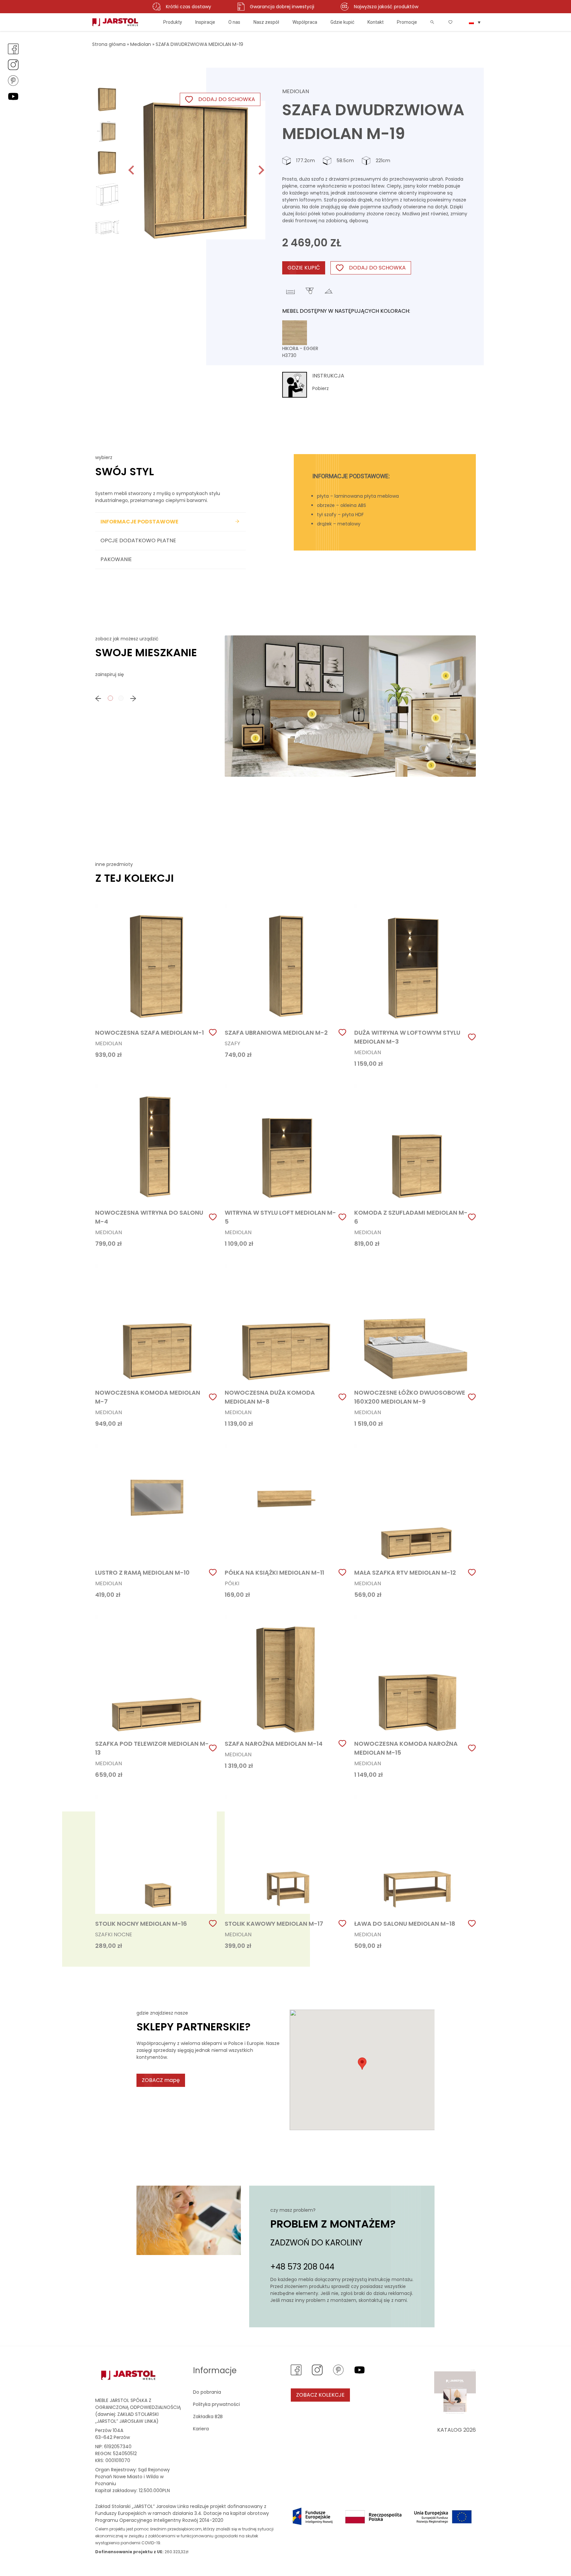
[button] (107, 99)
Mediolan (141, 44)
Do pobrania (207, 2392)
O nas (234, 22)
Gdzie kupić (342, 22)
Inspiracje (205, 22)
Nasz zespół (266, 22)
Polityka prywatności (216, 2404)
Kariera (201, 2429)
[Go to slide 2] (121, 698)
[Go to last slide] (132, 170)
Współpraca (305, 22)
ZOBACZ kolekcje (320, 2395)
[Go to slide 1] (110, 698)
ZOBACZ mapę (161, 2080)
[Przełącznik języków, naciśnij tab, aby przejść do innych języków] (475, 22)
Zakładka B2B (208, 2416)
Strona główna (109, 44)
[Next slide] (261, 170)
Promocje (407, 22)
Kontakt (376, 22)
